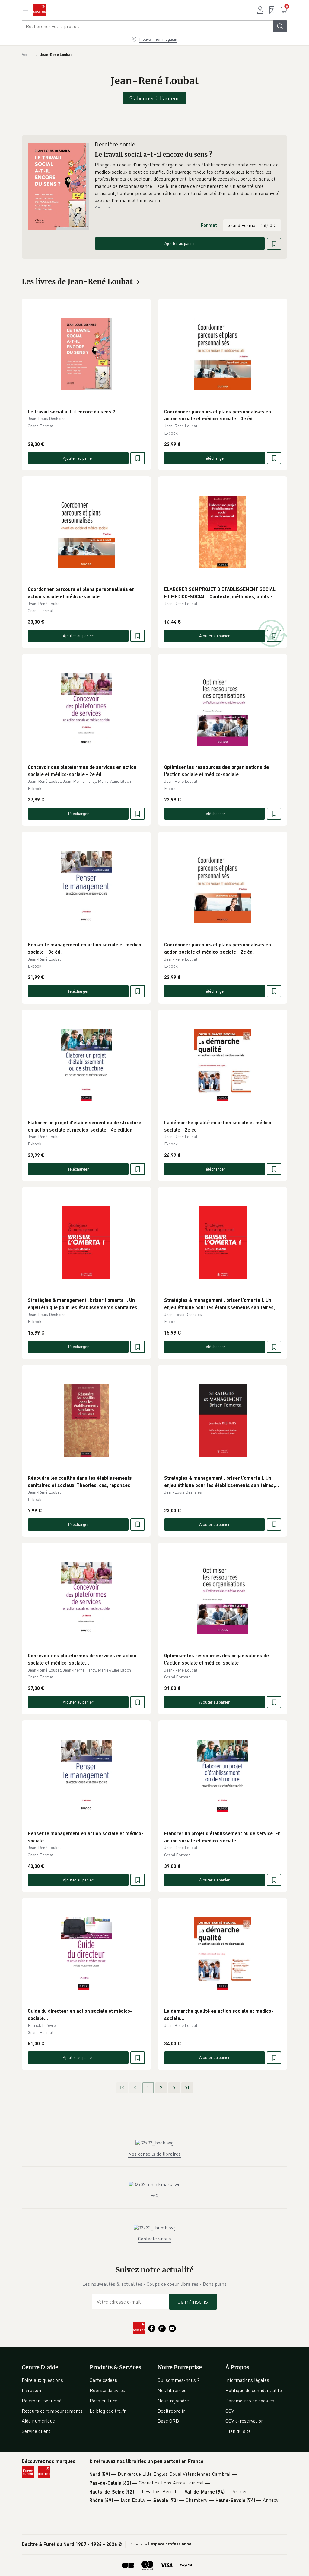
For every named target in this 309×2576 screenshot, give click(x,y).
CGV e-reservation (245, 2421)
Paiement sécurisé (42, 2401)
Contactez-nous (154, 2239)
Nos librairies (172, 2390)
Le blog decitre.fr (108, 2411)
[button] (188, 183)
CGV (230, 2411)
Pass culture (103, 2401)
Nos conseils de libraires (154, 2154)
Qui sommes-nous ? (178, 2380)
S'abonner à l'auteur (154, 98)
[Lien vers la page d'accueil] (40, 10)
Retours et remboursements (52, 2411)
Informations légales (247, 2380)
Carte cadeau (104, 2380)
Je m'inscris (193, 2301)
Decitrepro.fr (171, 2411)
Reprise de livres (107, 2390)
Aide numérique (38, 2421)
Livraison (31, 2390)
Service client (36, 2431)
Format (209, 225)
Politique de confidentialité (254, 2390)
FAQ (154, 2195)
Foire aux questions (42, 2380)
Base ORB (168, 2421)
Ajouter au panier (180, 243)
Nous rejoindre (173, 2401)
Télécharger (215, 458)
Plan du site (238, 2431)
